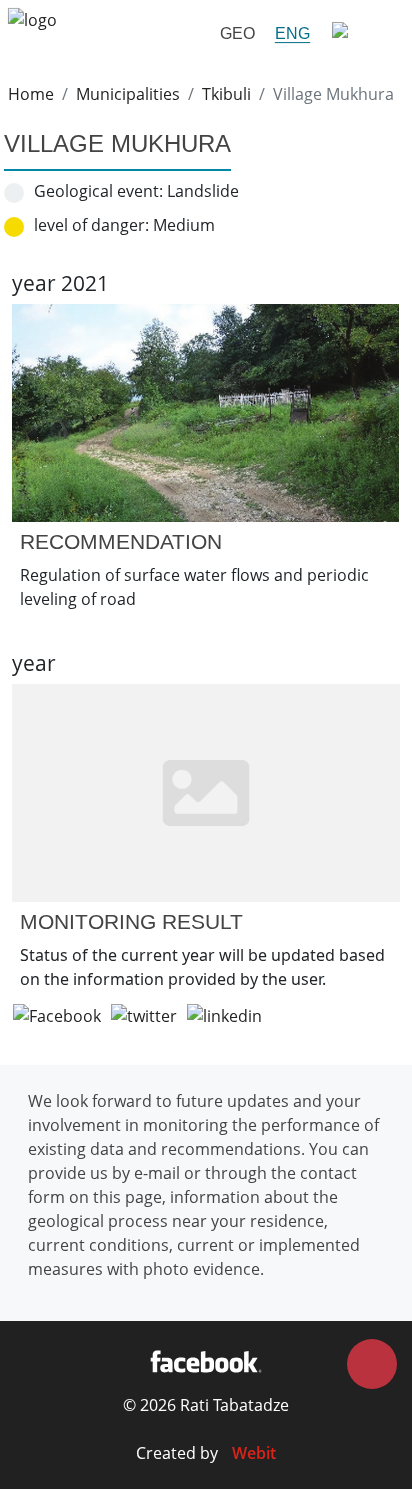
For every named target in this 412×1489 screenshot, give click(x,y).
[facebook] (205, 1361)
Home (31, 94)
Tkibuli (226, 94)
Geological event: (98, 191)
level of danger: (91, 225)
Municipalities (128, 94)
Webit (254, 1453)
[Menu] (362, 33)
